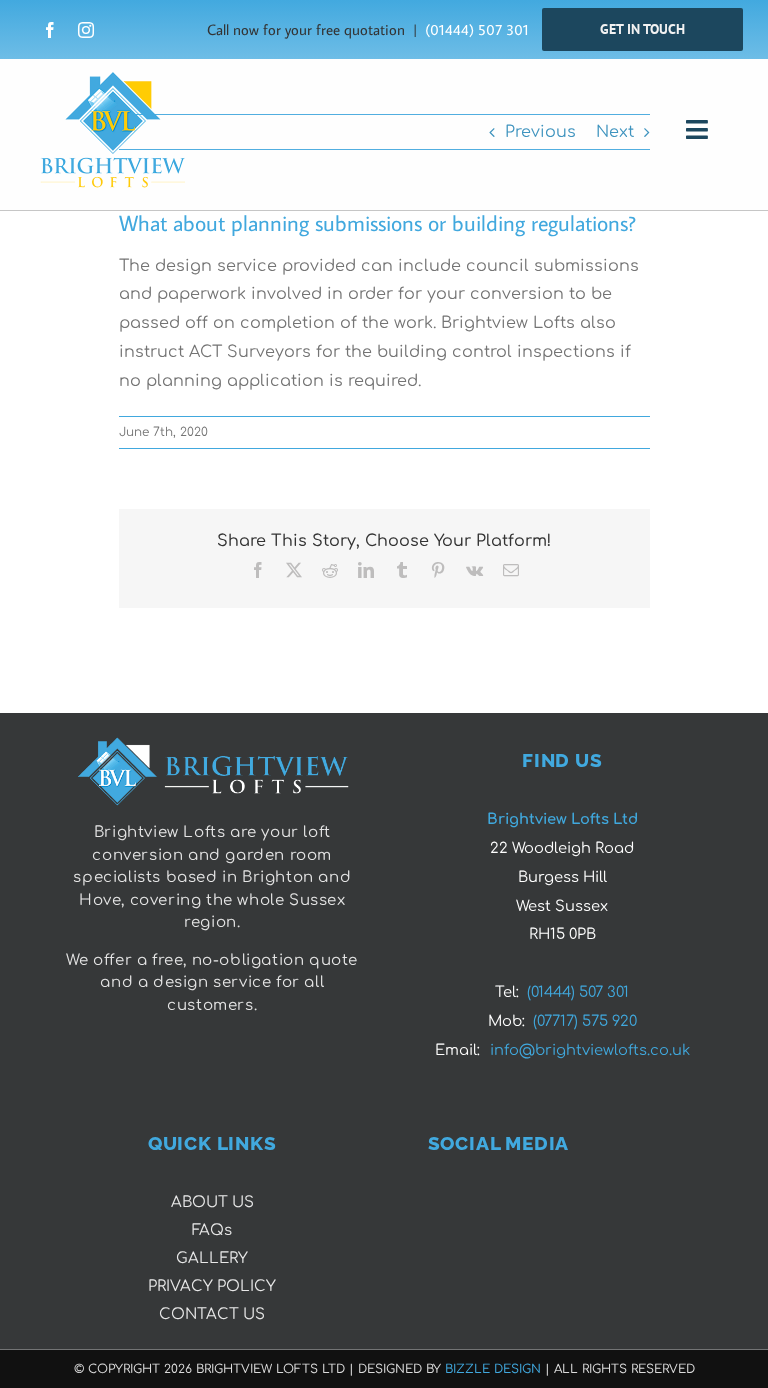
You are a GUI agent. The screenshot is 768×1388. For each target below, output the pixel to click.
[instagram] (86, 30)
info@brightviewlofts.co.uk (590, 1050)
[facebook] (50, 30)
